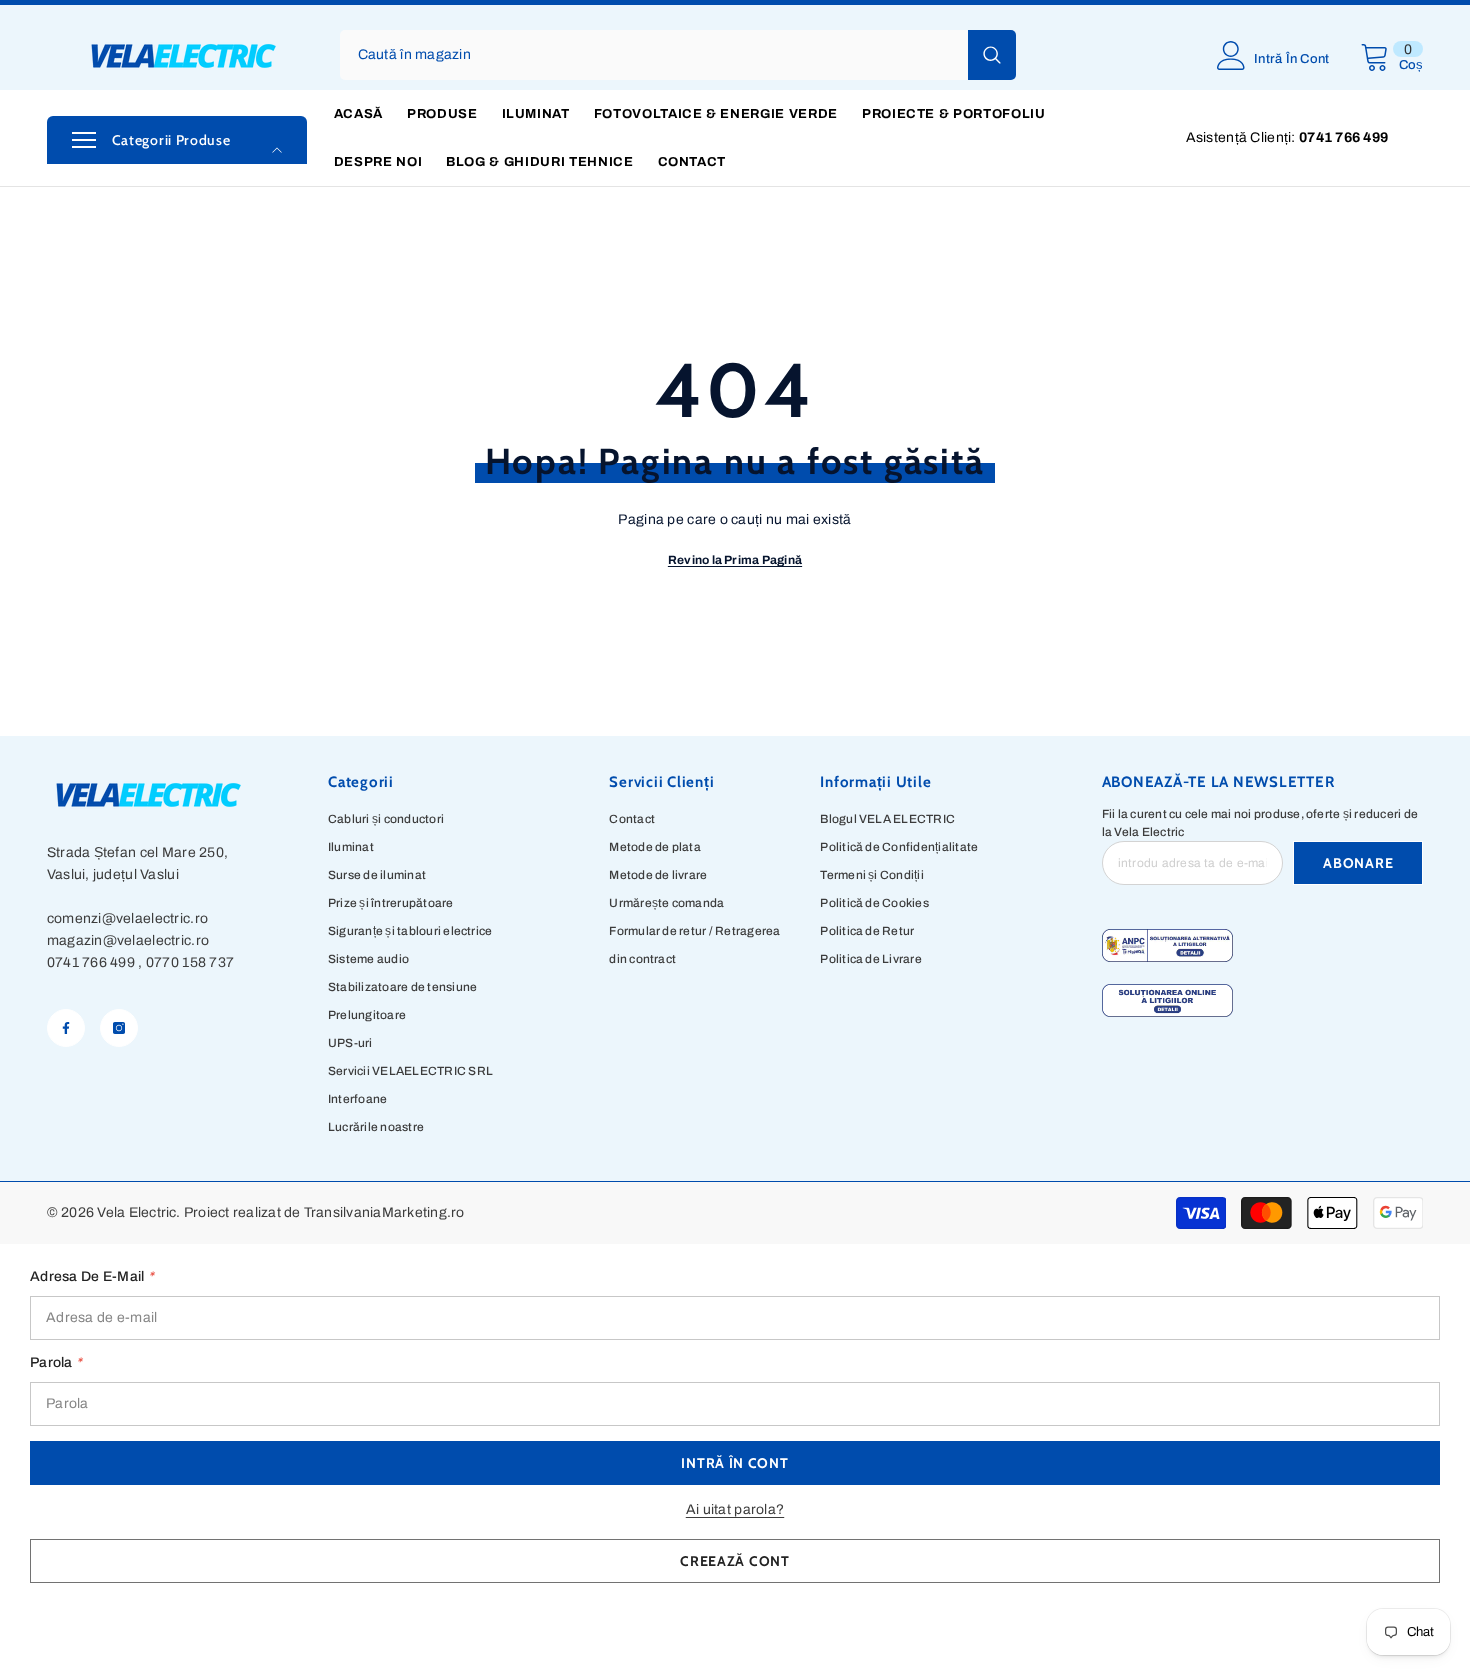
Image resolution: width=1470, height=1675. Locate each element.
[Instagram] (119, 1028)
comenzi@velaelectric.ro (127, 918)
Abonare (1358, 863)
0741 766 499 (91, 962)
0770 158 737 (190, 962)
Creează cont (734, 1561)
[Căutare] (678, 55)
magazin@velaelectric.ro (128, 940)
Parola (56, 1362)
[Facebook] (66, 1028)
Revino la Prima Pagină (735, 560)
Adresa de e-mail (92, 1276)
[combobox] (654, 55)
